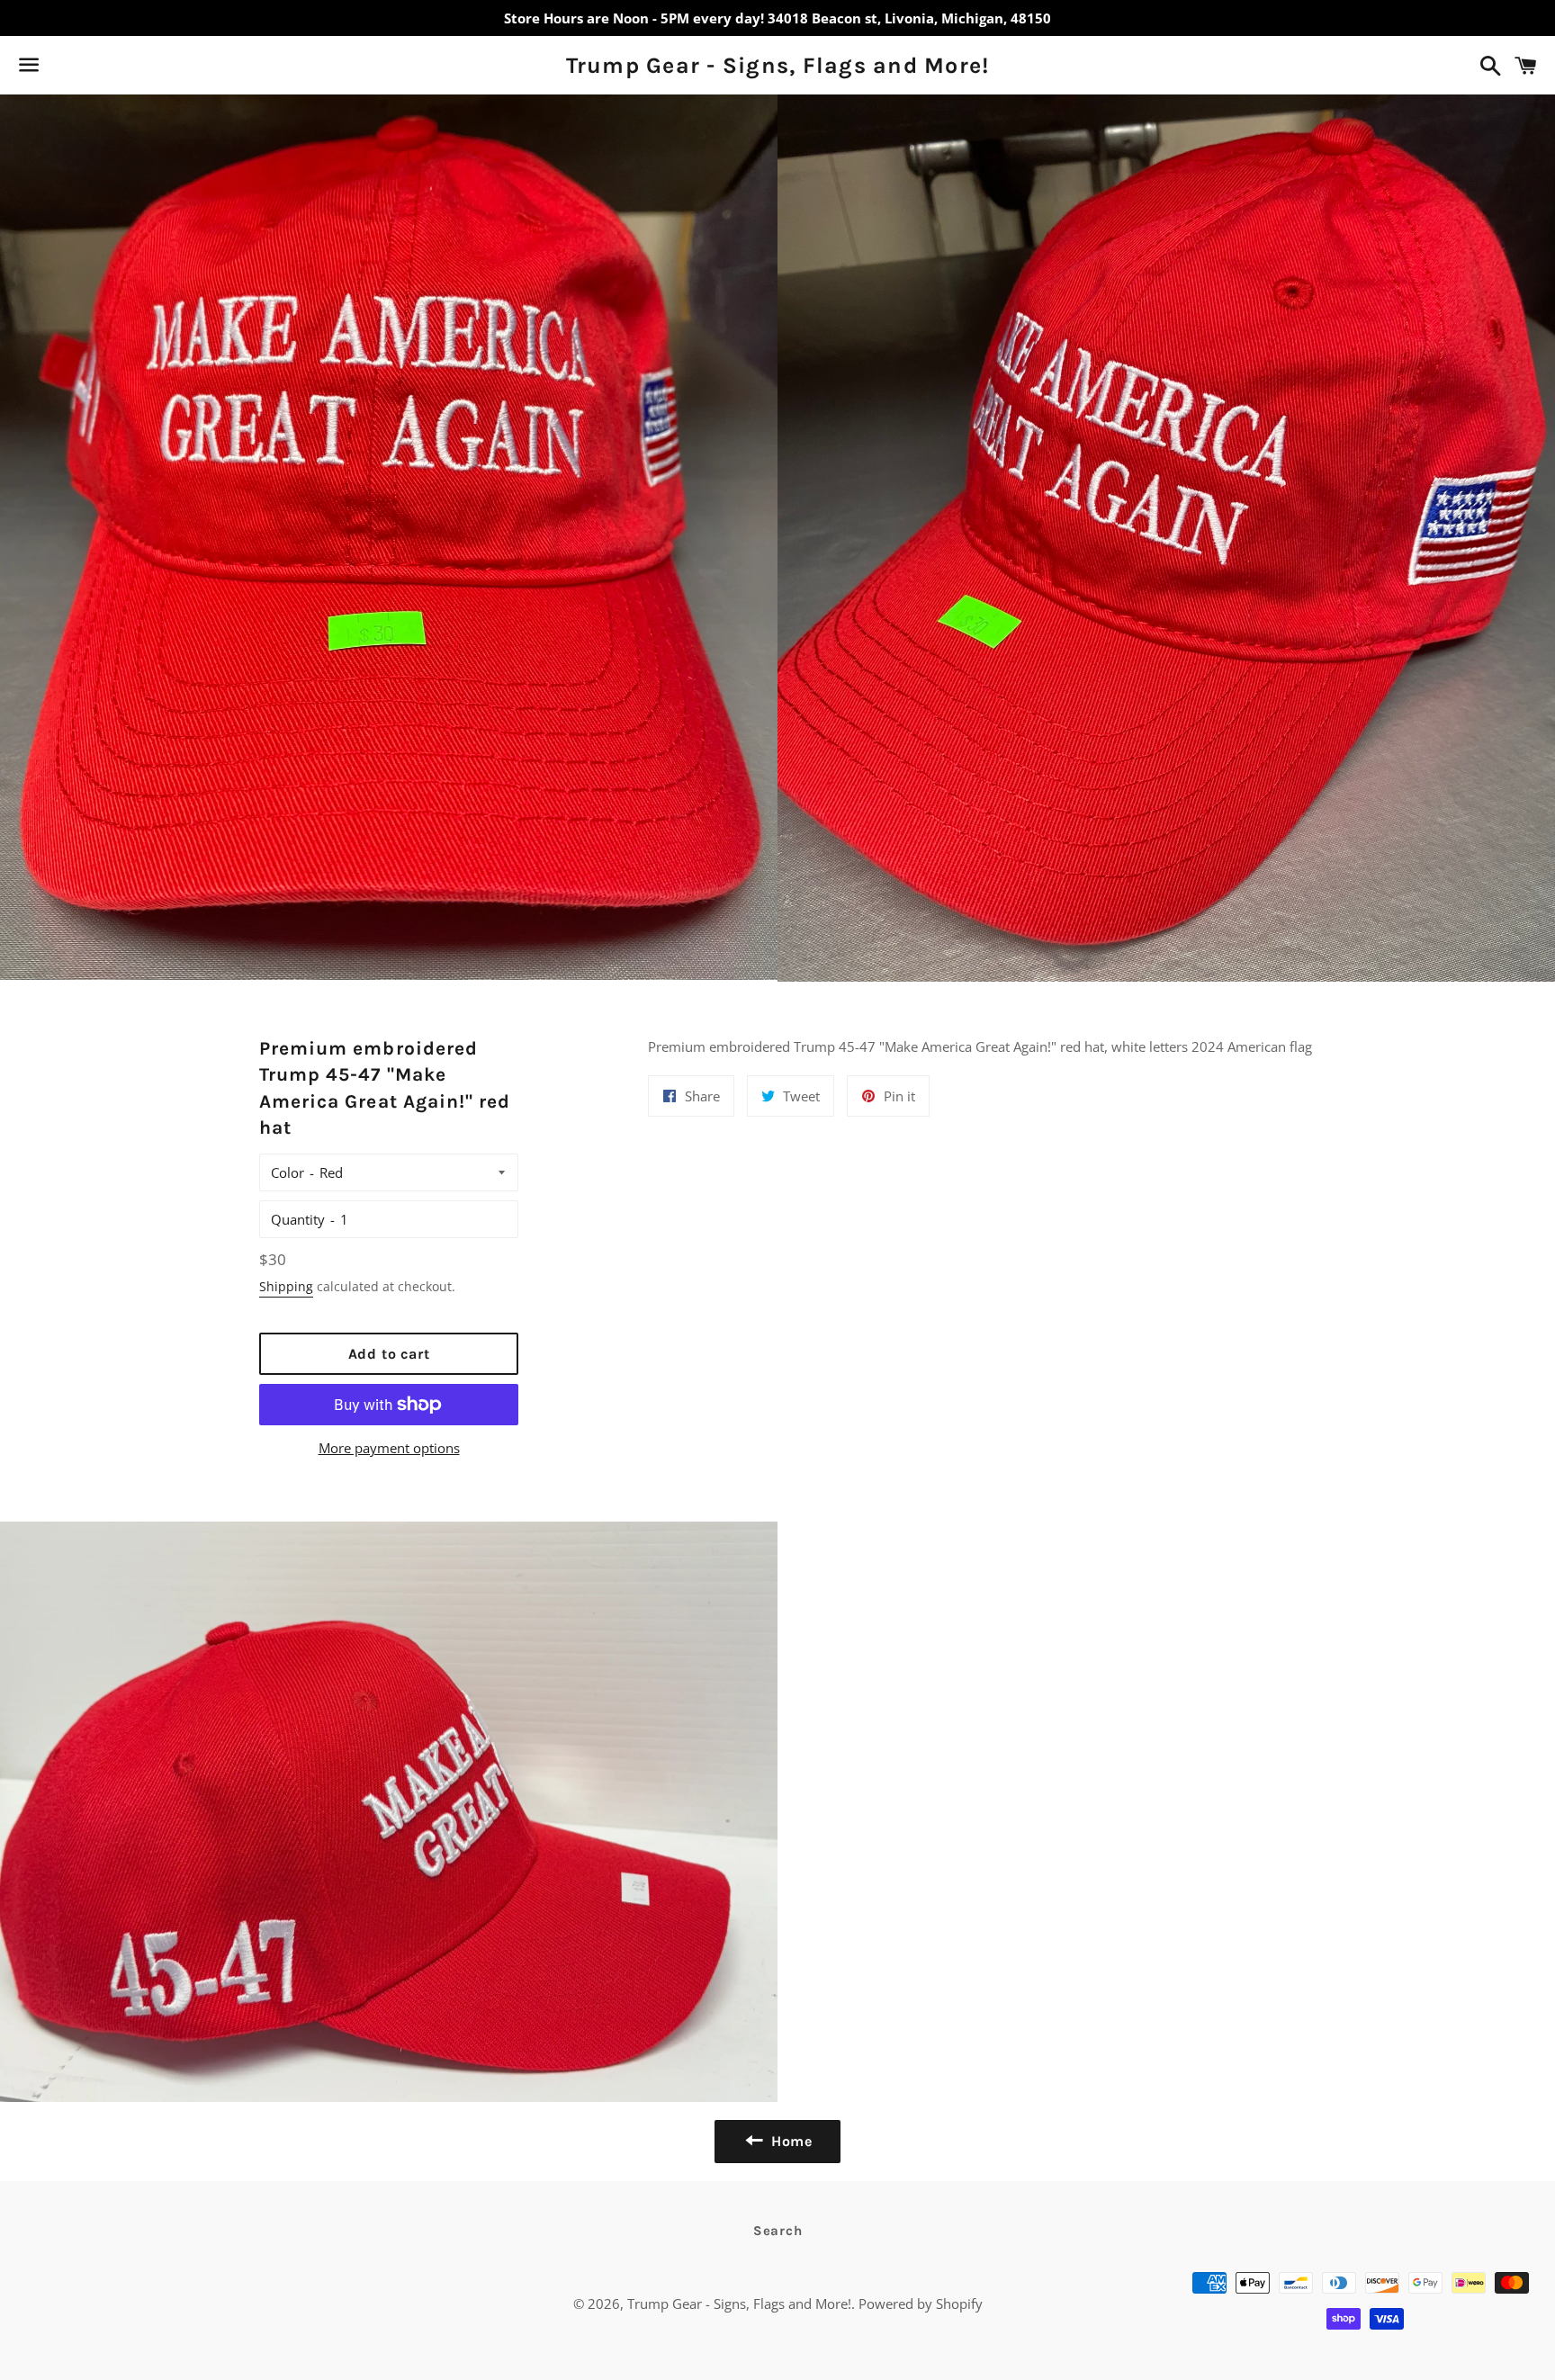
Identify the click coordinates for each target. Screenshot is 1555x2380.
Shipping (286, 1286)
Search (778, 2231)
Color (288, 1172)
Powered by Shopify (921, 2304)
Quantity (298, 1219)
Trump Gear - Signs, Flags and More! (778, 65)
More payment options (389, 1448)
